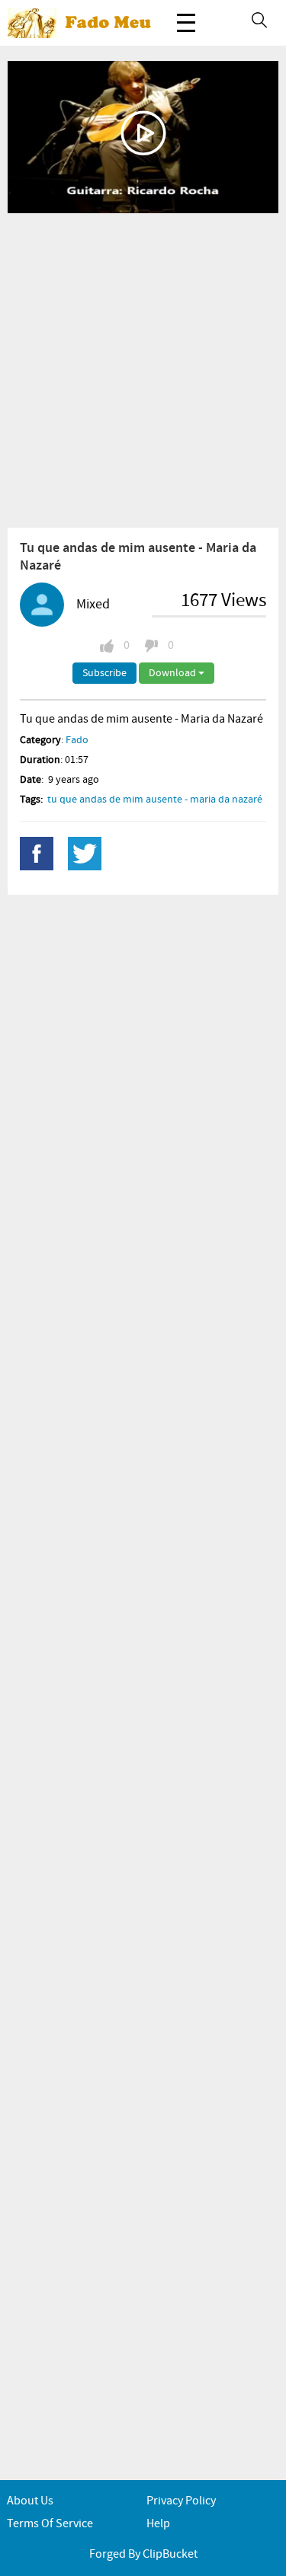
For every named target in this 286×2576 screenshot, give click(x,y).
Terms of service (50, 2524)
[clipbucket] (84, 23)
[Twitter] (85, 854)
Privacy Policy (181, 2501)
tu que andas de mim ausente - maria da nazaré (155, 800)
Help (158, 2524)
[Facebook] (37, 854)
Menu (186, 23)
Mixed (93, 605)
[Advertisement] (143, 370)
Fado (77, 740)
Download (174, 673)
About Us (30, 2501)
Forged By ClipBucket (143, 2554)
